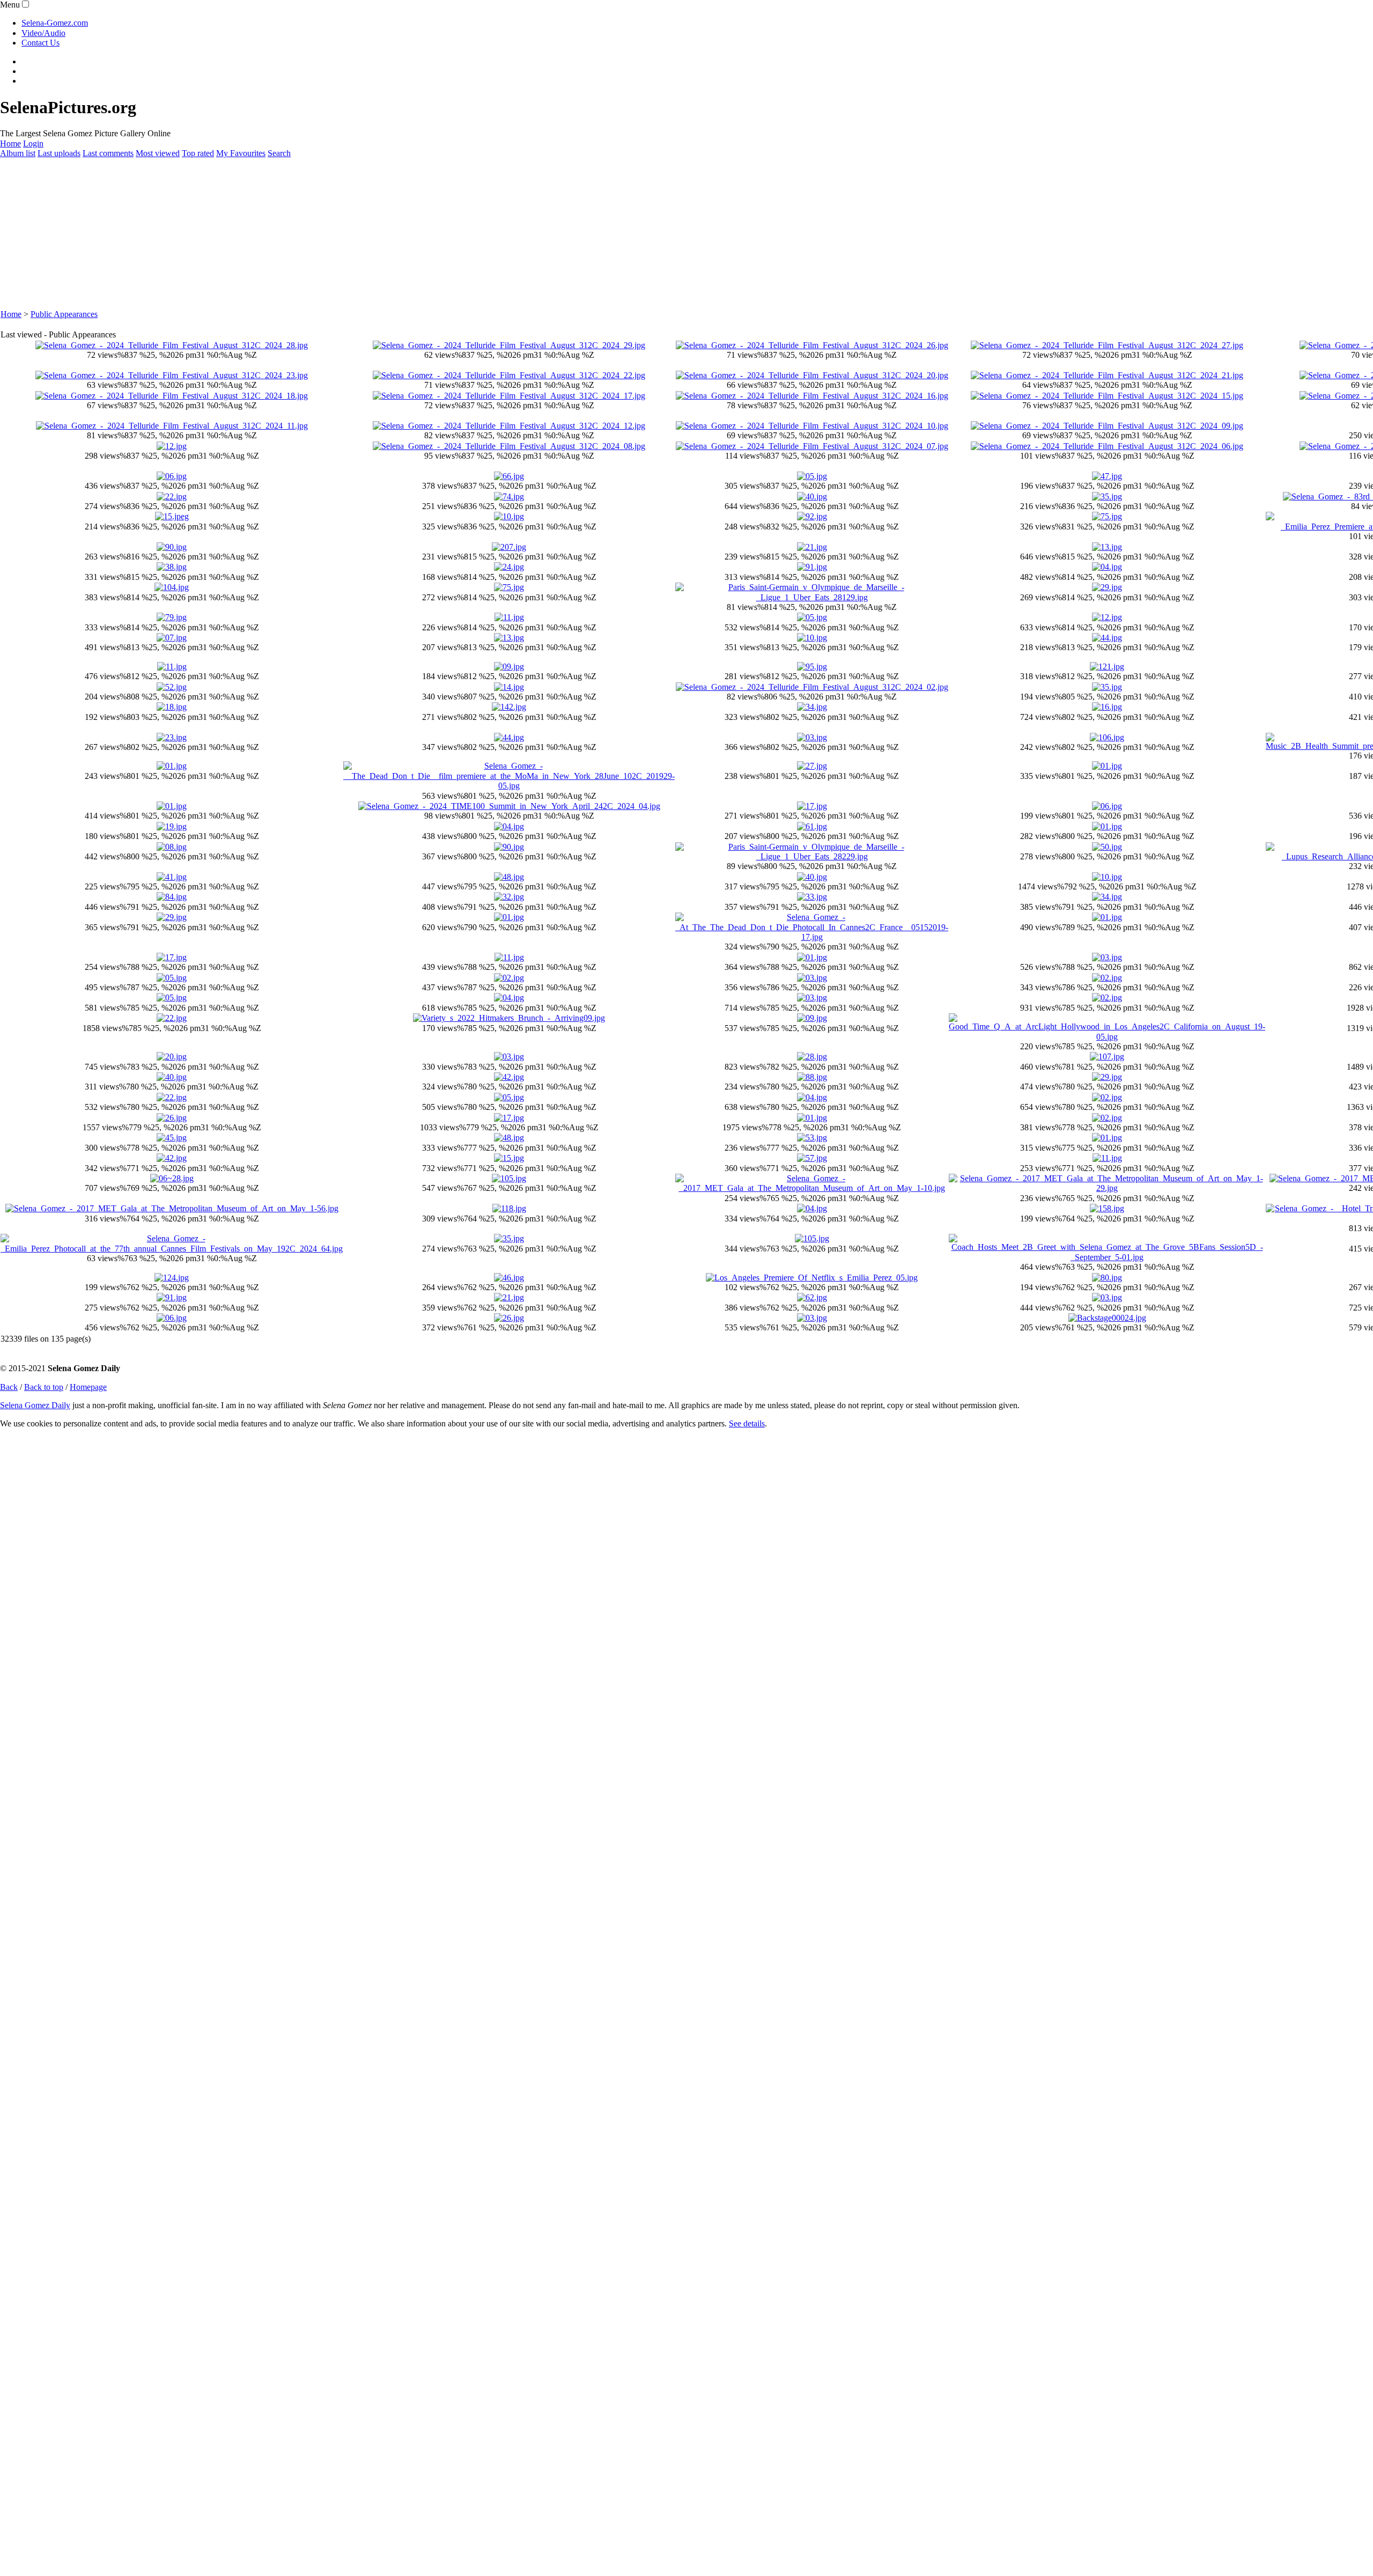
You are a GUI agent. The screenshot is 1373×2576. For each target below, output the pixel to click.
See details (747, 1423)
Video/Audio (43, 33)
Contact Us (40, 43)
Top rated (198, 153)
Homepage (88, 1387)
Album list (18, 153)
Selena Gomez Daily (35, 1405)
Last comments (108, 153)
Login (33, 143)
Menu (10, 5)
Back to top (44, 1387)
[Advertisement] (322, 234)
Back (9, 1387)
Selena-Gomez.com (55, 23)
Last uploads (59, 153)
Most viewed (158, 153)
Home (10, 143)
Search (279, 153)
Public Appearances (64, 314)
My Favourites (241, 153)
